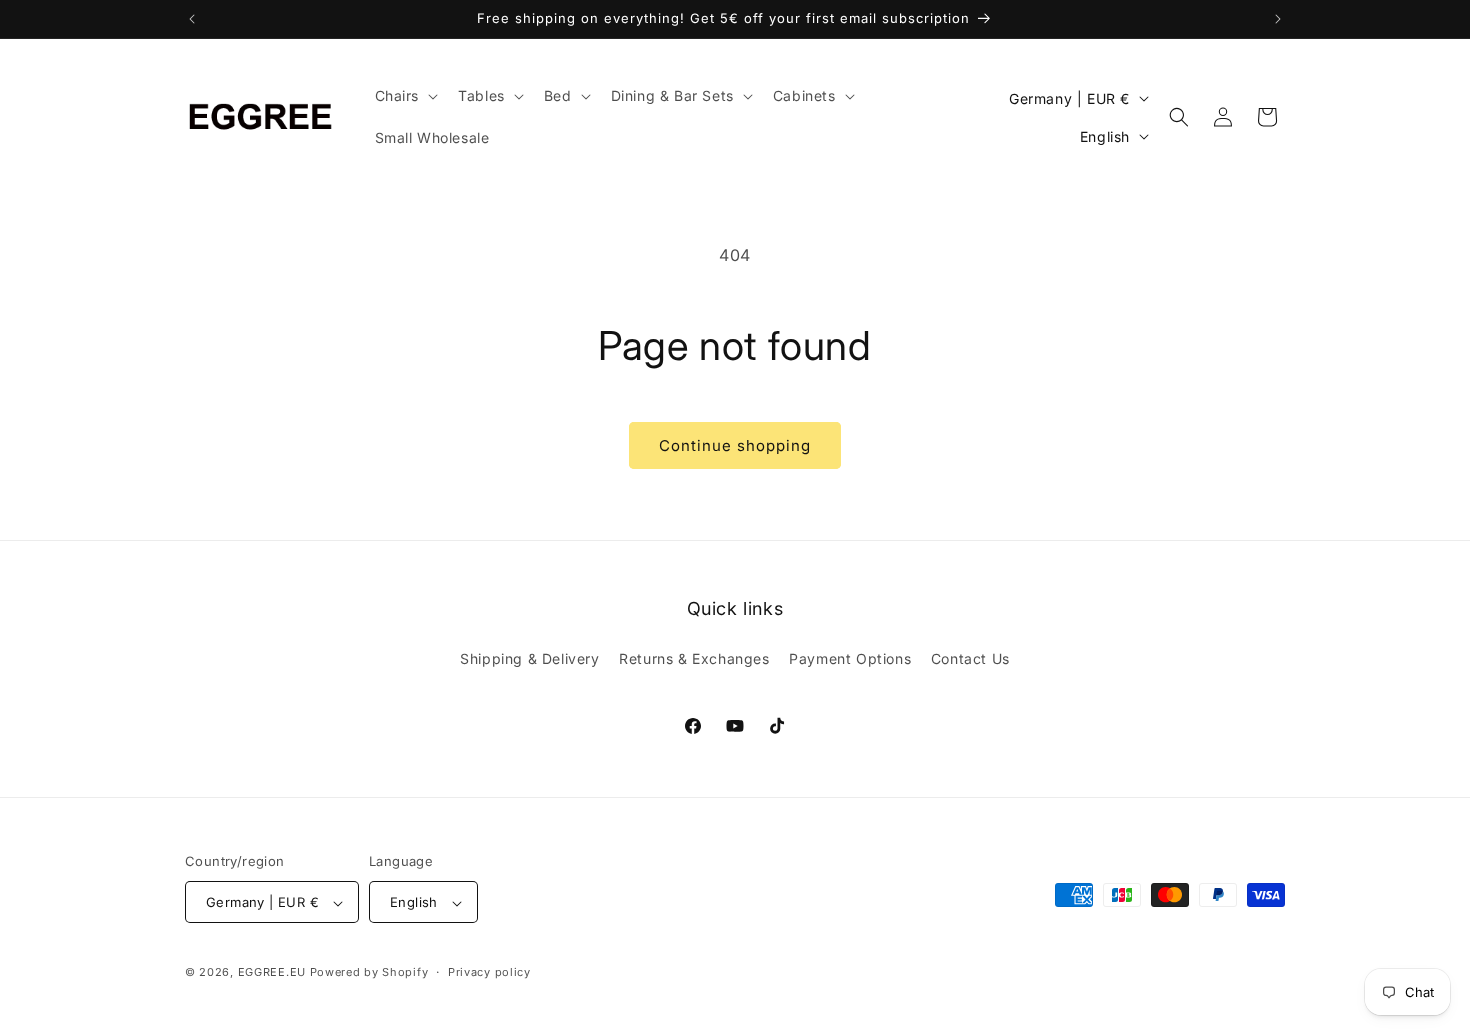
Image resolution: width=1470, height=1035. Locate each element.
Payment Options (850, 657)
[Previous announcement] (192, 19)
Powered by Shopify (369, 973)
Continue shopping (735, 445)
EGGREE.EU (272, 973)
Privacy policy (489, 972)
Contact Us (970, 657)
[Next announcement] (1278, 19)
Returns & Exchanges (694, 657)
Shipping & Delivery (529, 657)
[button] (405, 96)
